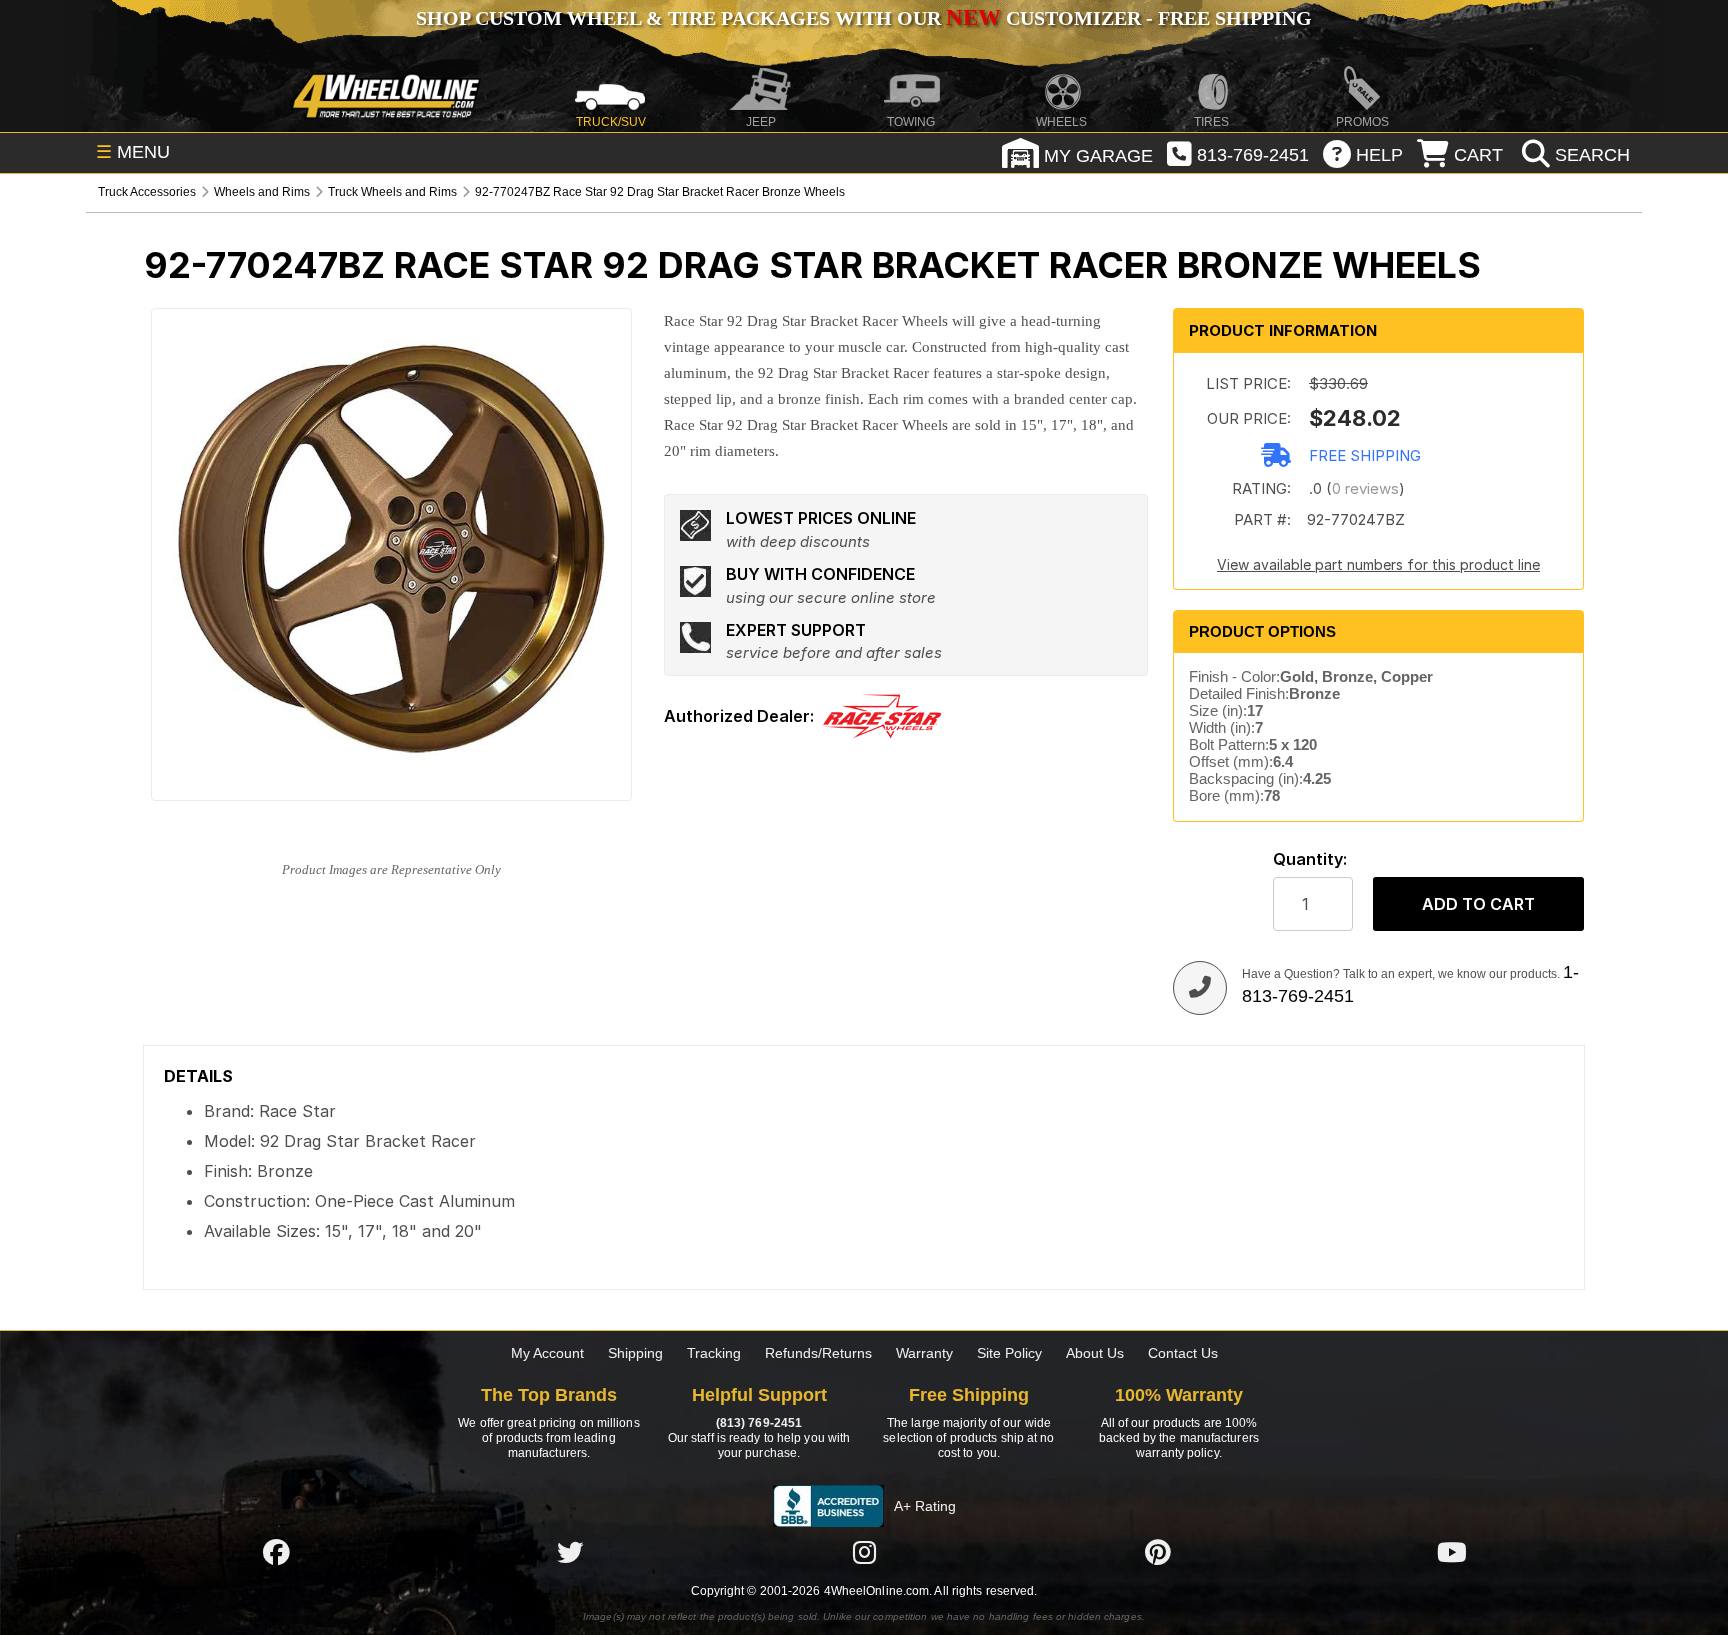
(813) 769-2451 (759, 1423)
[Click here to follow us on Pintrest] (1158, 1552)
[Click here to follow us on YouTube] (1452, 1552)
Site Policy (1009, 1353)
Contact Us (1183, 1353)
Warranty (924, 1353)
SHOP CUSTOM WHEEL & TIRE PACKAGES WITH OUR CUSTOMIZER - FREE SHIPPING (864, 18)
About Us (1095, 1353)
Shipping (635, 1353)
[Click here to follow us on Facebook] (276, 1552)
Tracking (714, 1353)
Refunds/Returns (818, 1353)
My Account (547, 1353)
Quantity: (1310, 859)
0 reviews (1365, 488)
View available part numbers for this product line (1378, 564)
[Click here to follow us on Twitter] (570, 1552)
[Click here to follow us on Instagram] (864, 1552)
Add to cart (1478, 904)
